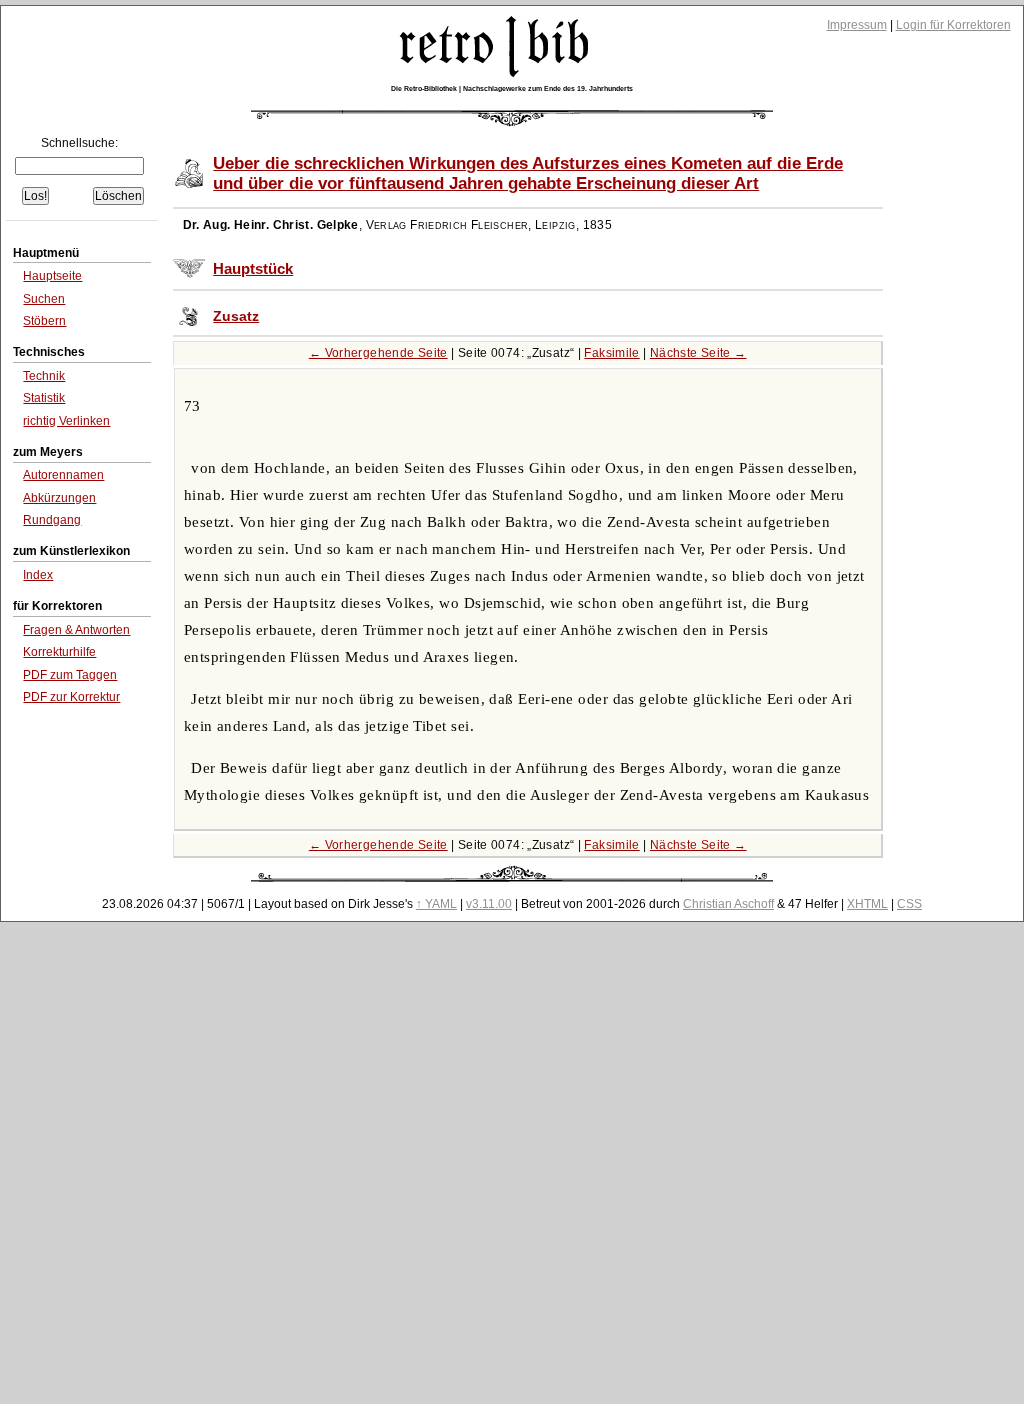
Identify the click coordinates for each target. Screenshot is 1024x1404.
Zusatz (236, 316)
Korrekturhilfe (59, 652)
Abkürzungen (59, 498)
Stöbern (44, 321)
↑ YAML (436, 904)
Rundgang (52, 520)
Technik (44, 376)
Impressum (857, 25)
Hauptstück (253, 269)
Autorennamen (63, 475)
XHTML (867, 904)
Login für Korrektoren (953, 25)
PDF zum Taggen (70, 675)
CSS (909, 904)
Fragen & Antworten (76, 630)
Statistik (44, 398)
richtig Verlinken (66, 421)
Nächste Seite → (698, 353)
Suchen (44, 299)
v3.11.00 (489, 904)
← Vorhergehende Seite (378, 353)
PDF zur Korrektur (71, 697)
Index (38, 575)
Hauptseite (52, 276)
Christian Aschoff (728, 904)
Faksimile (611, 353)
